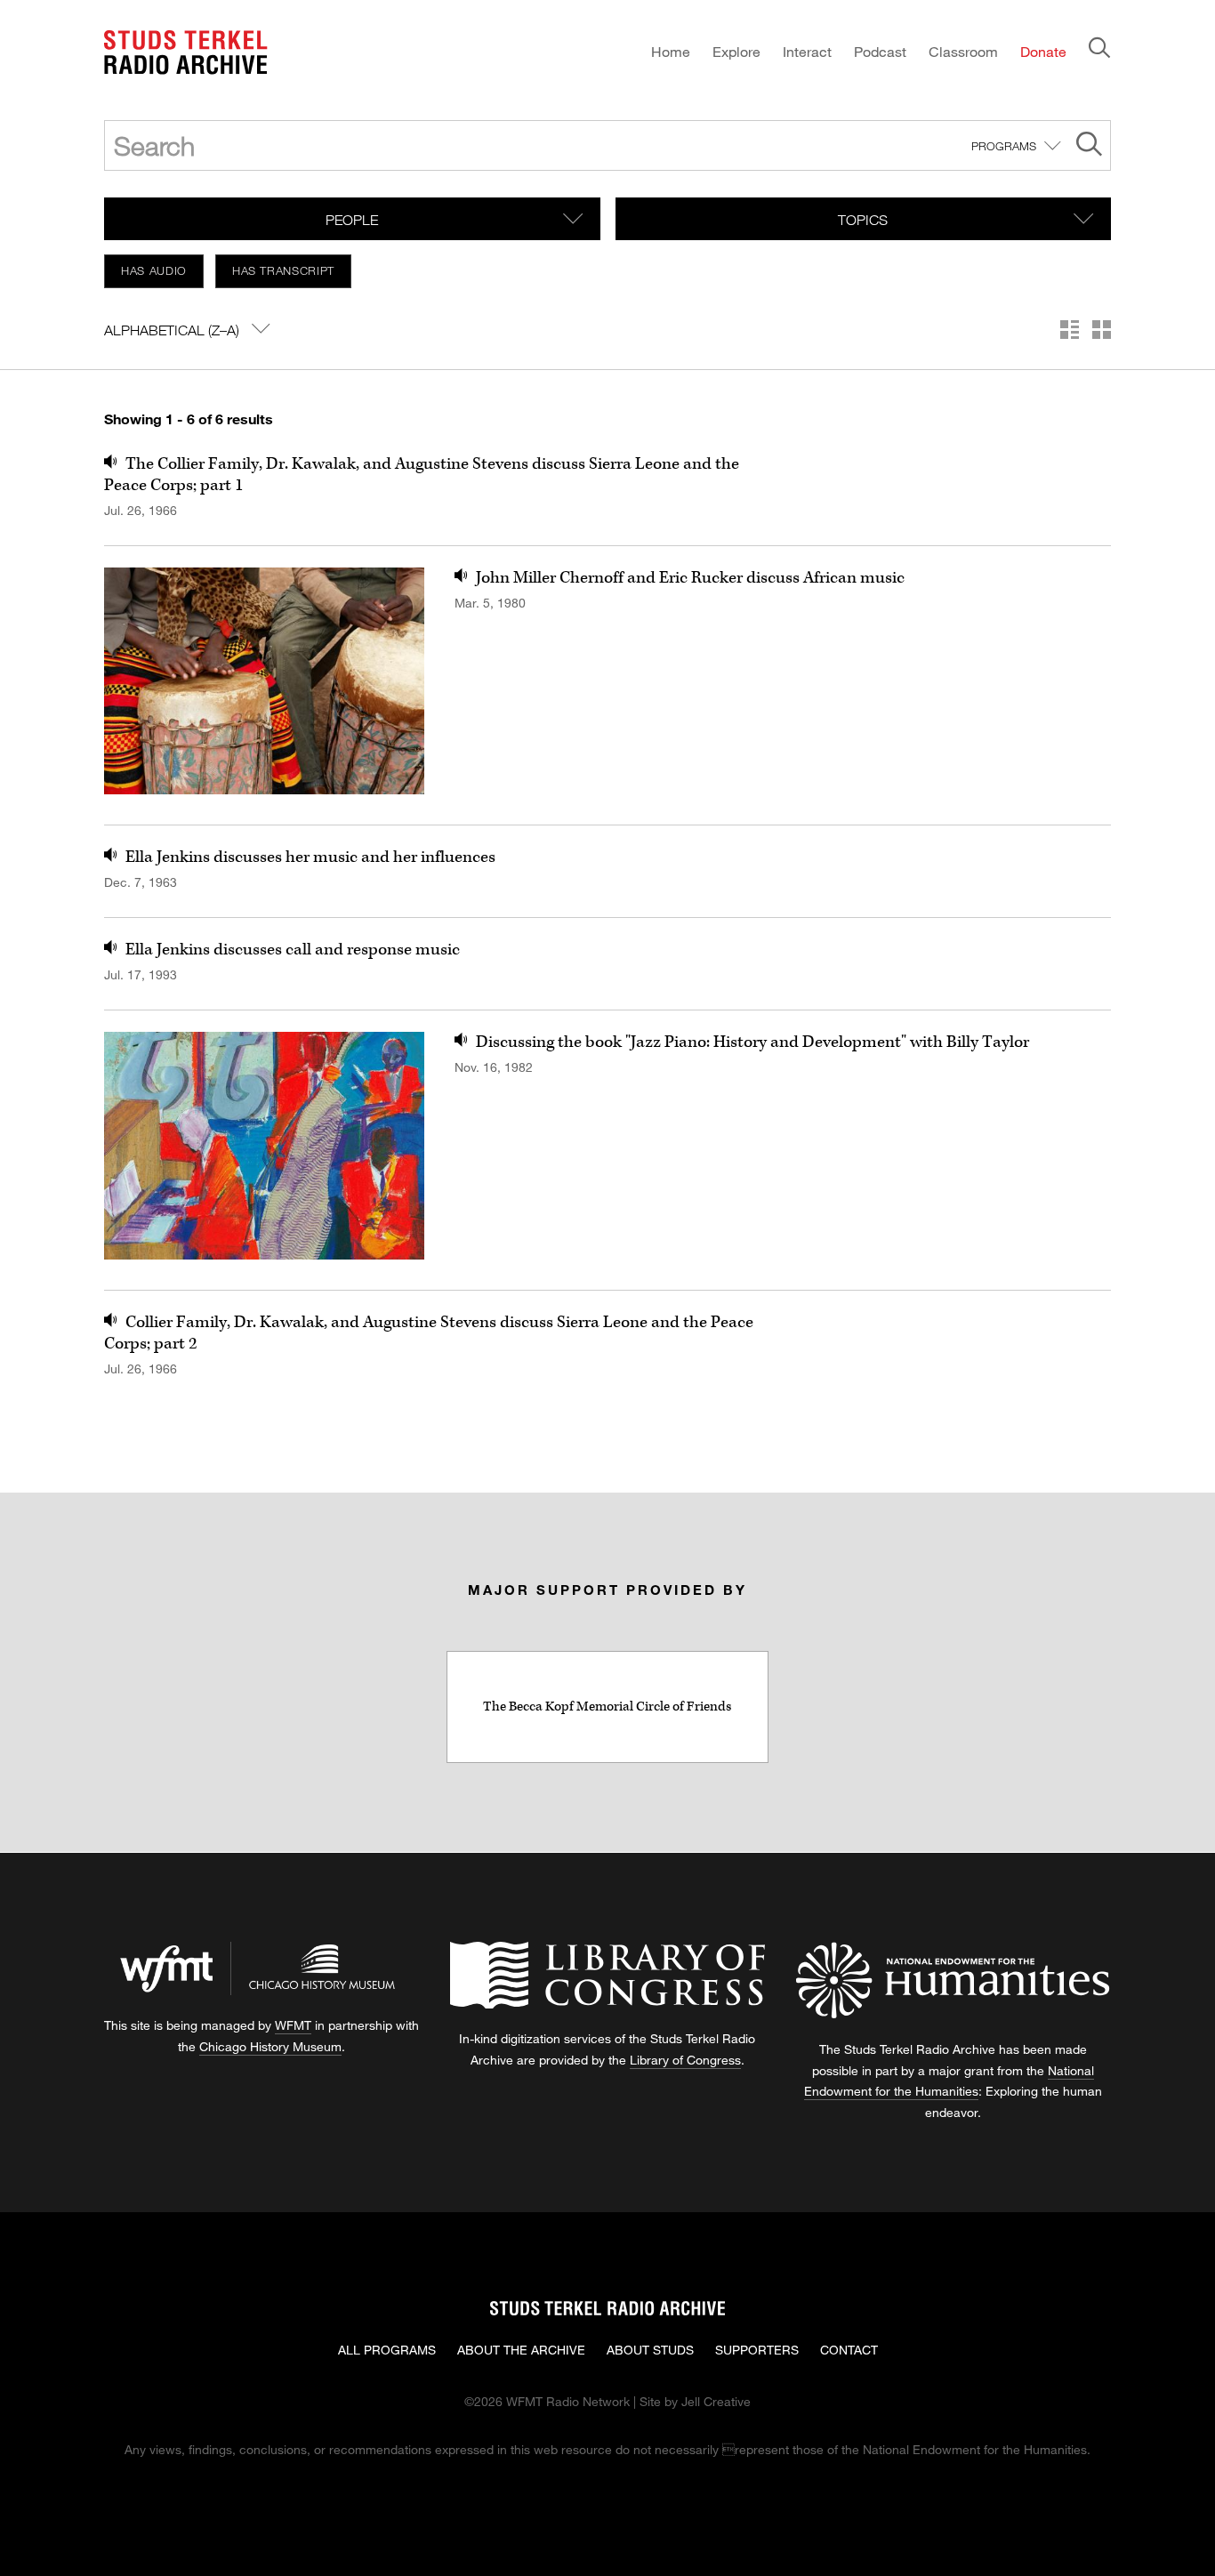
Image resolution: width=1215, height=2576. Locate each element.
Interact (807, 51)
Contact (849, 2350)
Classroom (963, 51)
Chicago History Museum (270, 2046)
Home (671, 51)
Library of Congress (685, 2060)
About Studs (650, 2350)
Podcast (880, 51)
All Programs (387, 2350)
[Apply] (1089, 146)
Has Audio (154, 270)
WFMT (293, 2025)
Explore (736, 51)
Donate (1043, 51)
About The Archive (521, 2350)
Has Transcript (283, 270)
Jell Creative (716, 2401)
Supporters (757, 2350)
